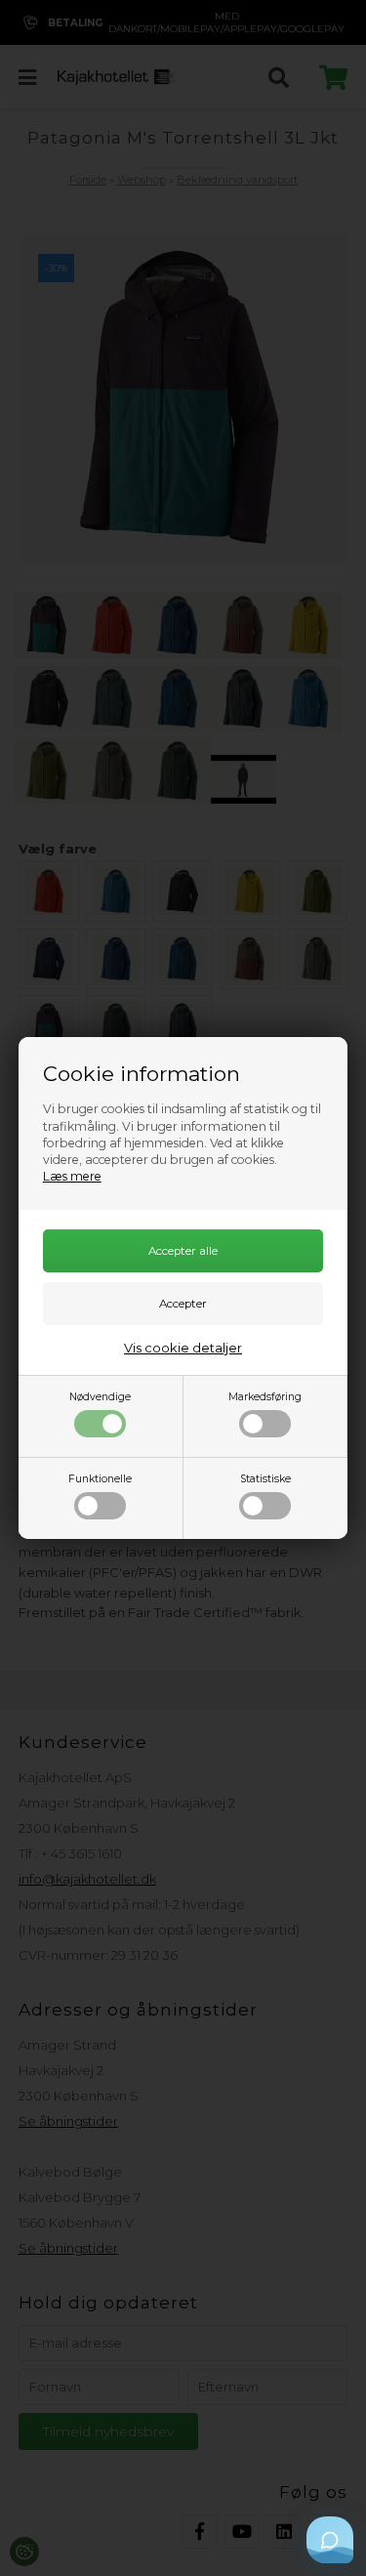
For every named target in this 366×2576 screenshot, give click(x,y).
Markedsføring (265, 1397)
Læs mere (72, 1176)
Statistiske (265, 1479)
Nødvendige (100, 1397)
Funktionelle (100, 1479)
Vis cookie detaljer (183, 1348)
